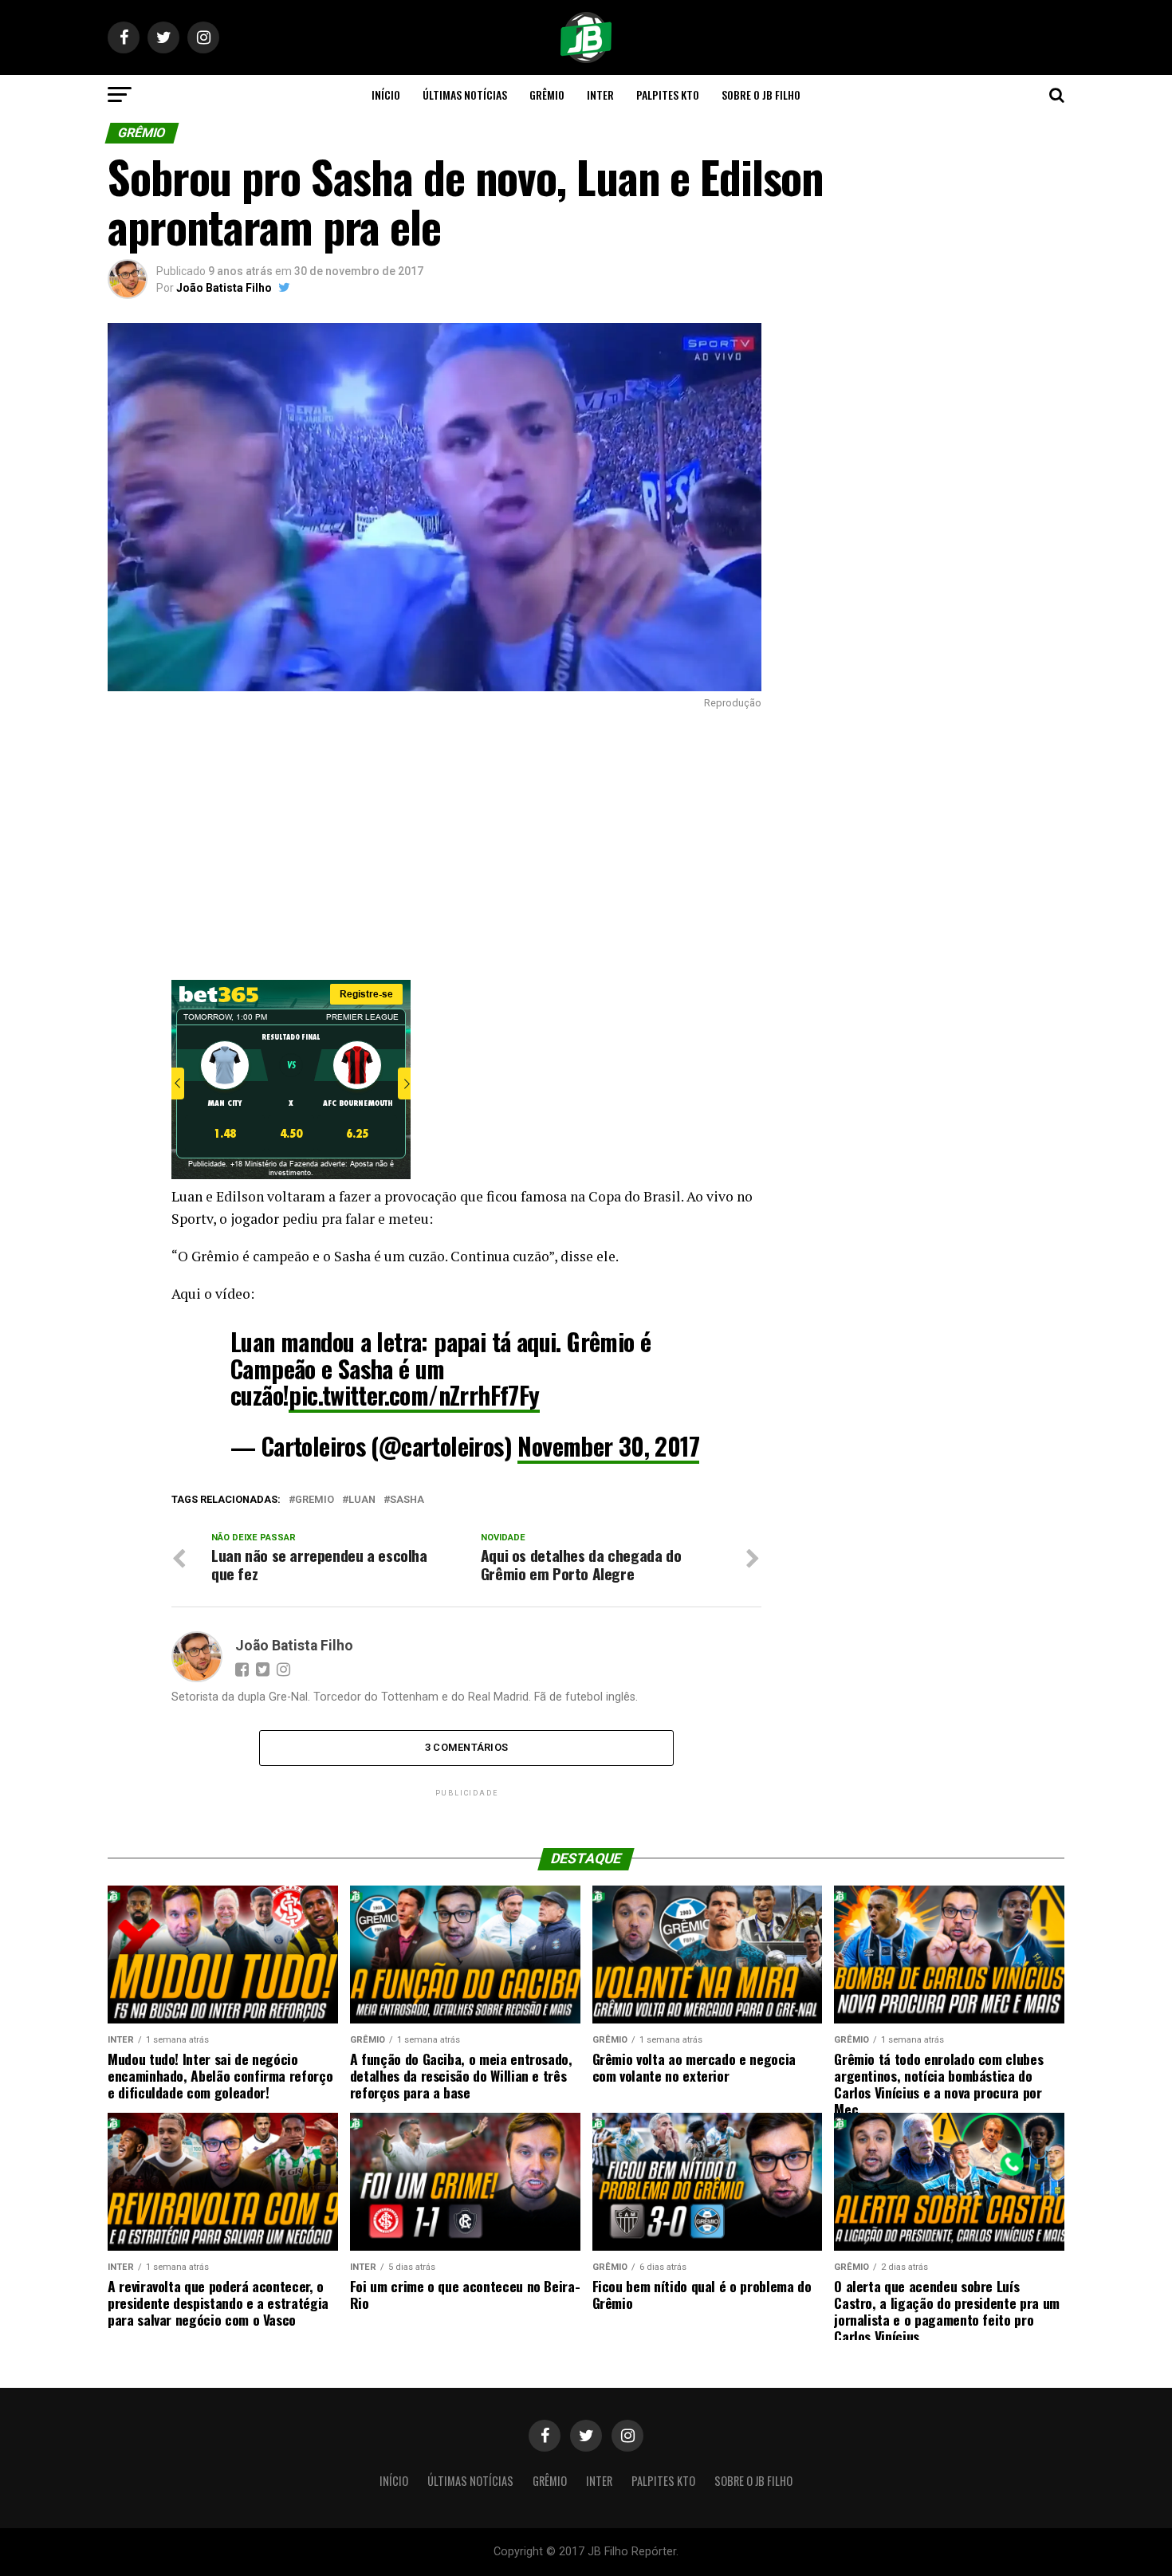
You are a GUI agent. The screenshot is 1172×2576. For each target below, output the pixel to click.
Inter (600, 94)
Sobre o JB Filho (761, 94)
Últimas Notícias (465, 94)
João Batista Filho (224, 288)
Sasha (407, 1500)
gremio (315, 1500)
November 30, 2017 (608, 1446)
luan (362, 1500)
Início (386, 94)
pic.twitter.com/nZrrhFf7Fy (414, 1395)
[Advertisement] (435, 844)
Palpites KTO (668, 94)
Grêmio (547, 94)
